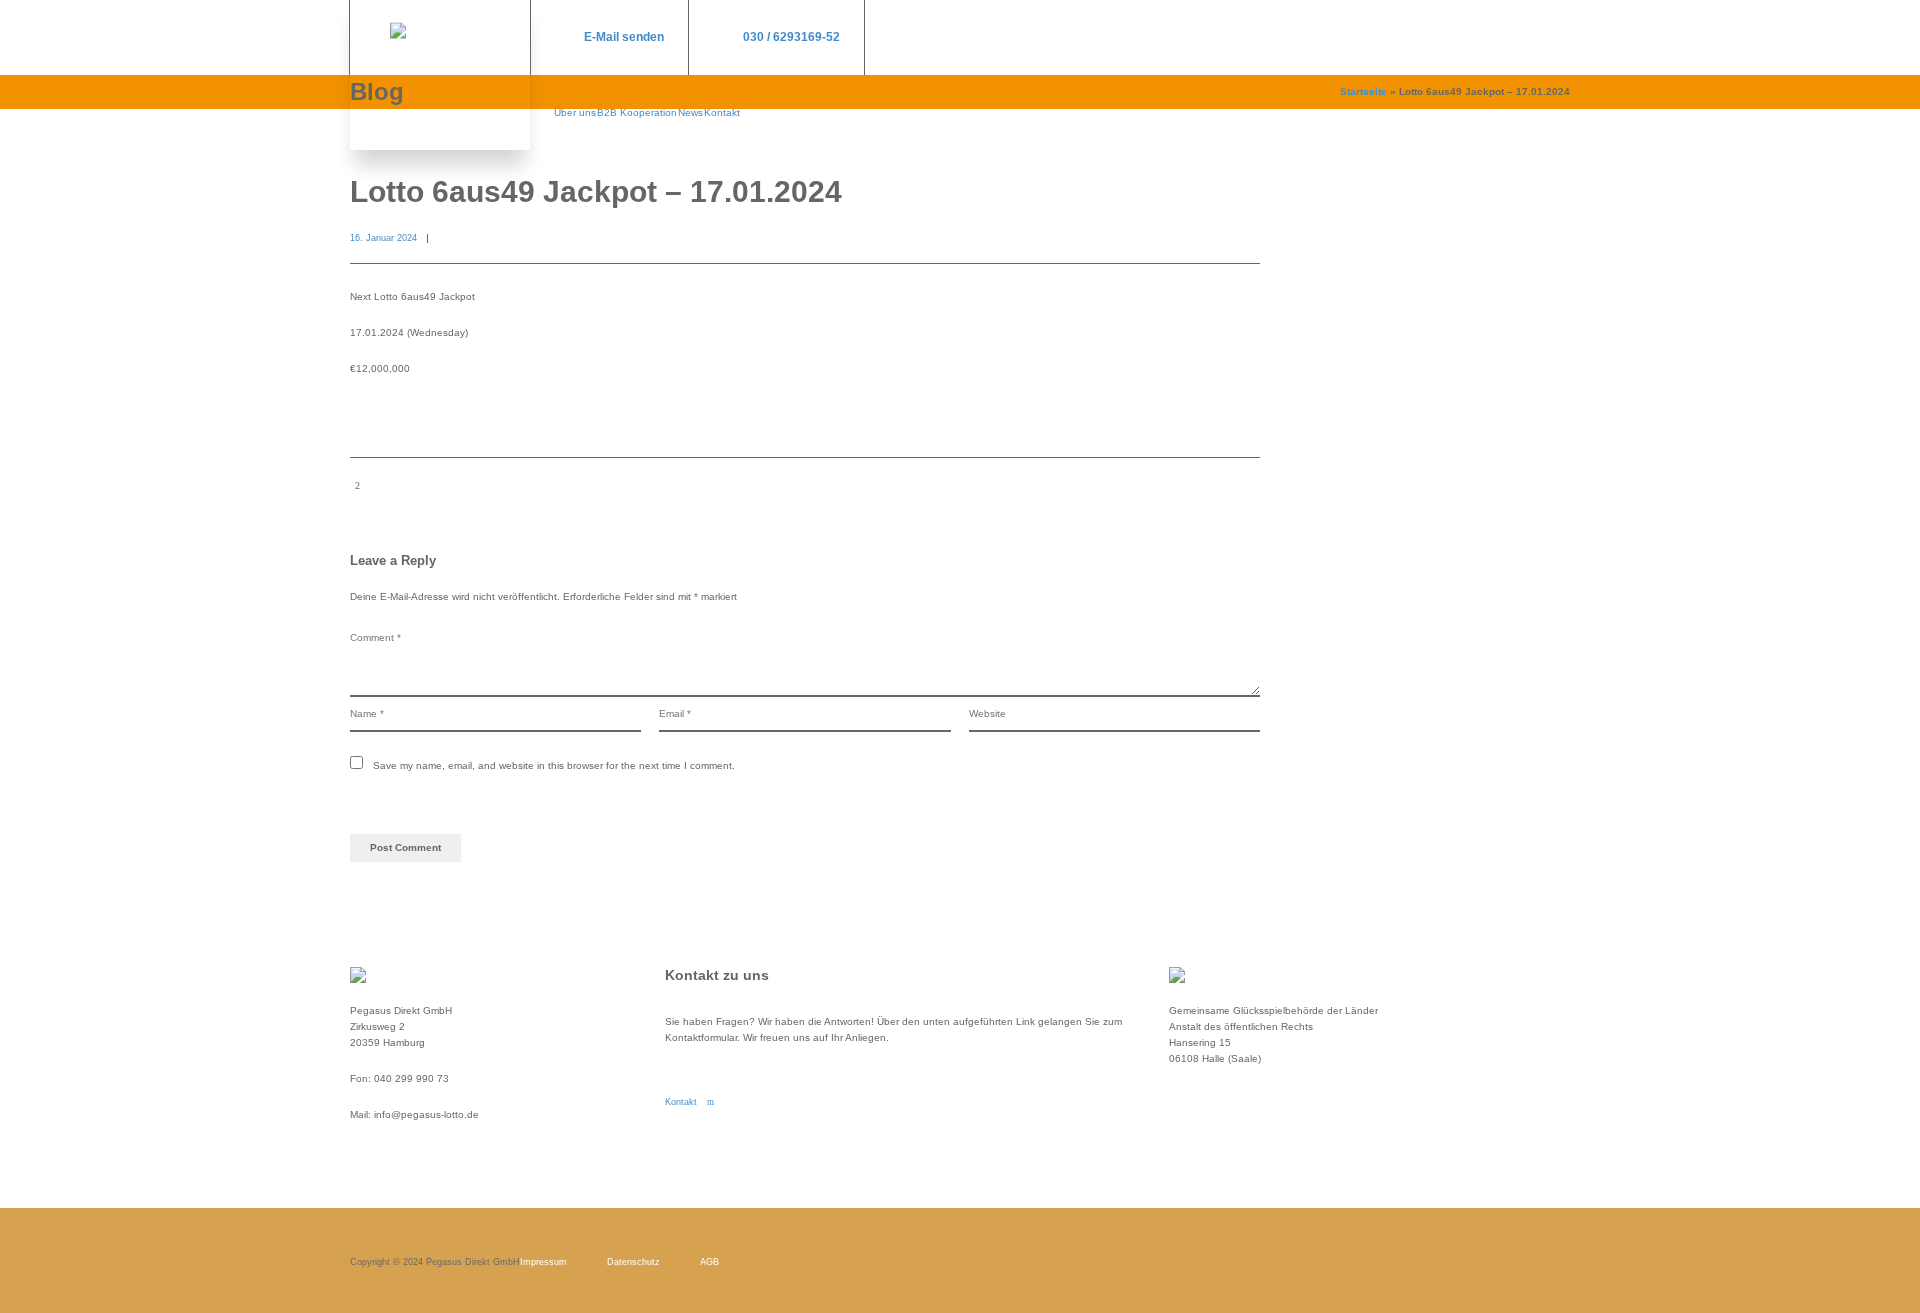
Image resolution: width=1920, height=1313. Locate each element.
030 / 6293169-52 (791, 37)
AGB (709, 1262)
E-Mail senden (624, 37)
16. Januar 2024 (383, 238)
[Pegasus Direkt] (440, 75)
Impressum (543, 1262)
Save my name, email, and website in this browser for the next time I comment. (554, 765)
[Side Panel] (1555, 38)
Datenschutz (633, 1262)
